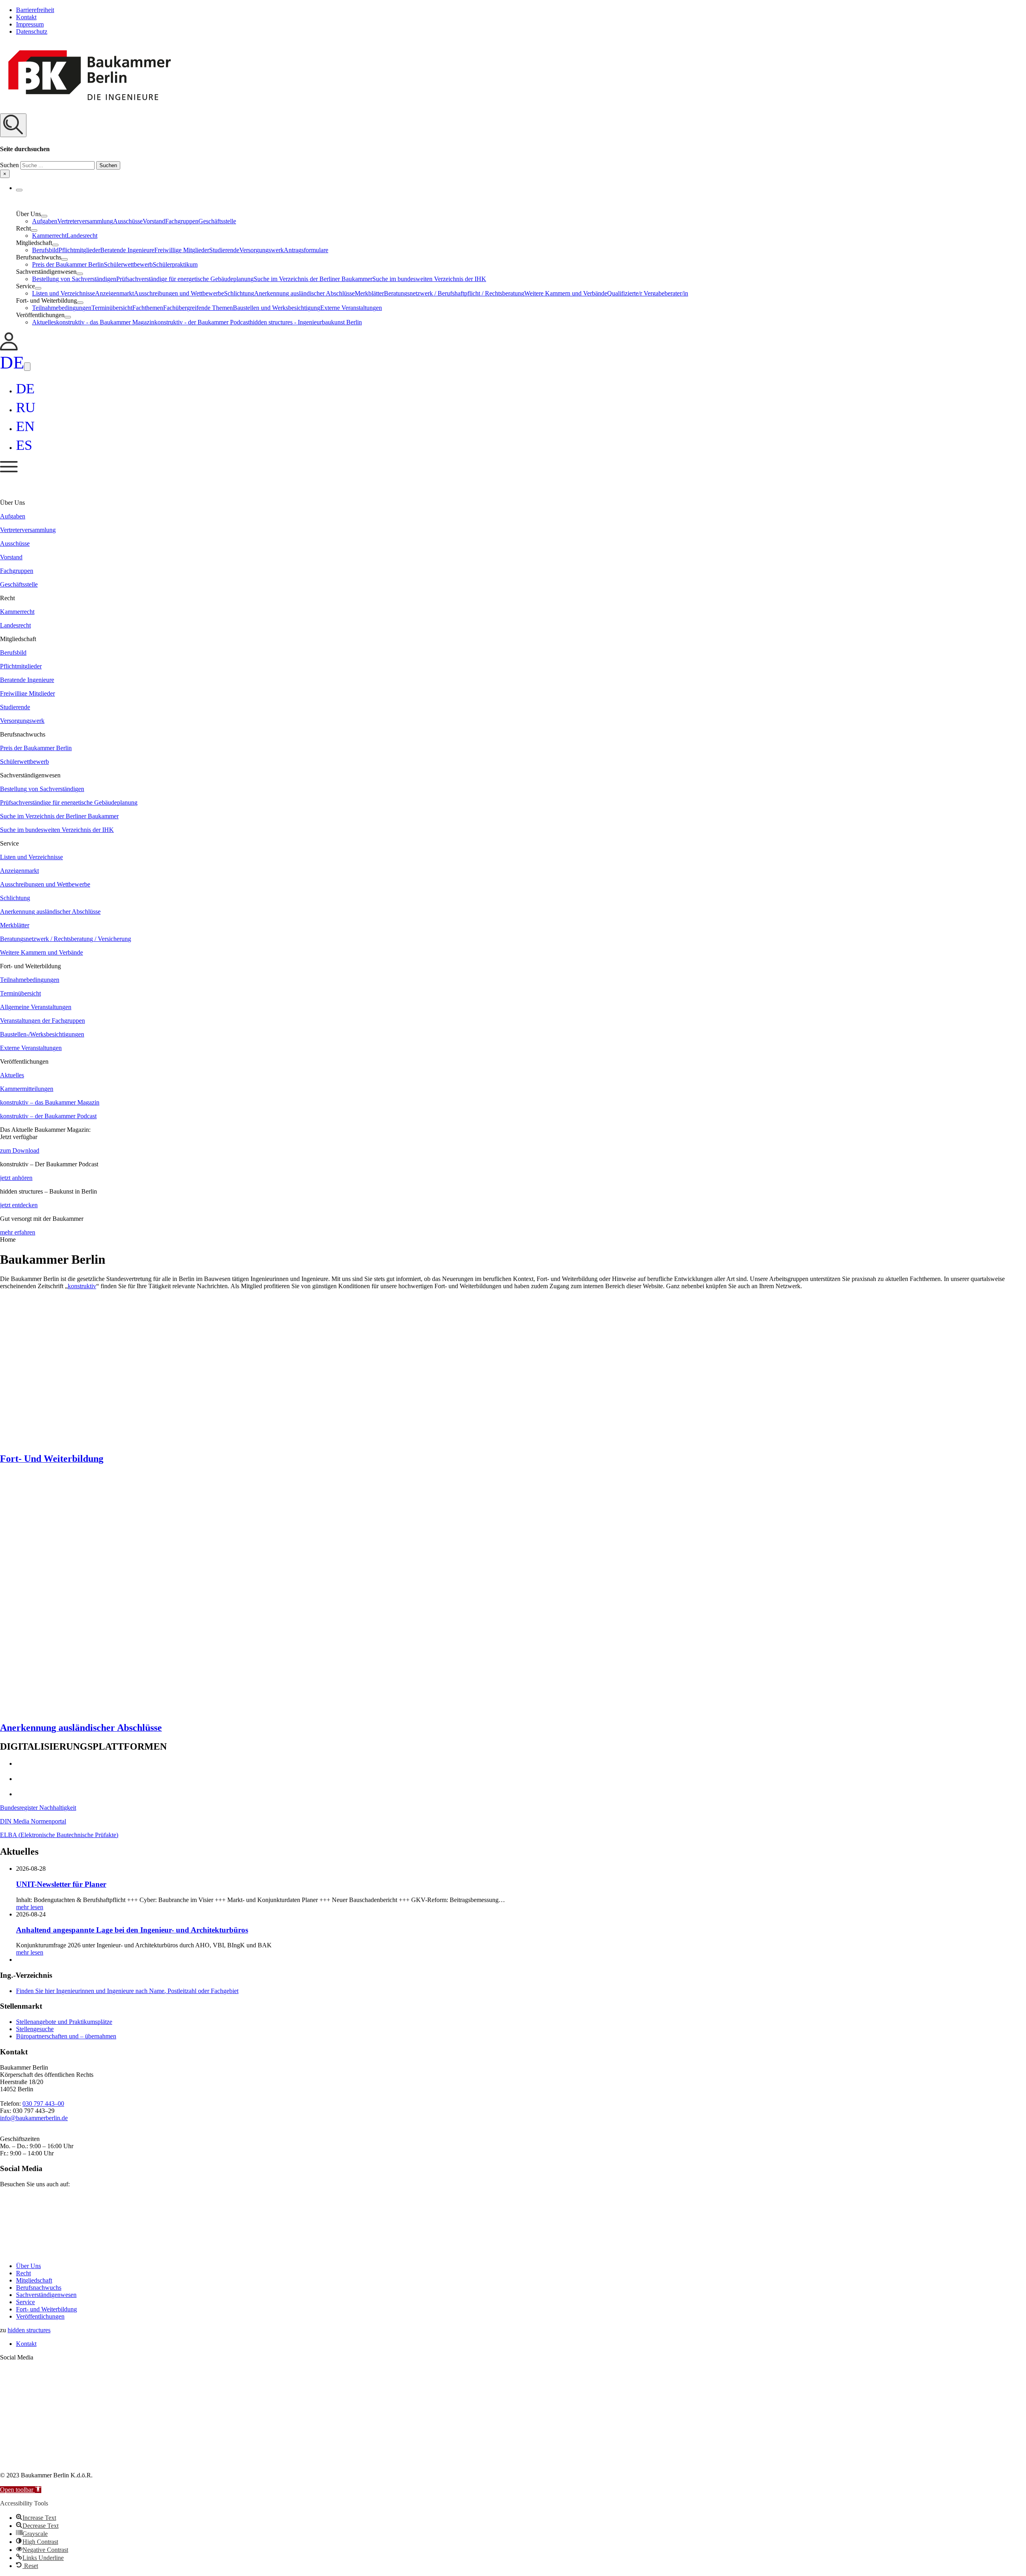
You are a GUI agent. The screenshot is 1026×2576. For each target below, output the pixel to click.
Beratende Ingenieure (127, 250)
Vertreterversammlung (85, 221)
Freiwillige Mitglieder (182, 250)
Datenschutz (32, 31)
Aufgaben (45, 221)
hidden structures (29, 2330)
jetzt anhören (16, 1178)
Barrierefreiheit (35, 10)
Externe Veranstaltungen (351, 308)
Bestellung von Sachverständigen (74, 279)
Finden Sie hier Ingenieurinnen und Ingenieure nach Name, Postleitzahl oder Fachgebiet (127, 1991)
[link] (9, 348)
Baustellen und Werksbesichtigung (277, 308)
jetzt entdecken (19, 1205)
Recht (23, 2273)
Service (25, 2302)
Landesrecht (82, 236)
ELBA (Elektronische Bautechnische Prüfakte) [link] (59, 1835)
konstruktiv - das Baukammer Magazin (105, 322)
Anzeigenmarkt (114, 293)
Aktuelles (44, 322)
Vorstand (154, 221)
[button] (513, 146)
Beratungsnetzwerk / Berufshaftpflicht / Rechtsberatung (454, 293)
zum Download (20, 1150)
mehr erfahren (18, 1232)
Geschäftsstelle (217, 221)
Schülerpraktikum (175, 264)
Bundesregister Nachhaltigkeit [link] (38, 1808)
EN (25, 426)
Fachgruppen (182, 221)
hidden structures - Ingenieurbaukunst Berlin (306, 322)
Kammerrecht (49, 236)
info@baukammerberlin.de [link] (34, 2118)
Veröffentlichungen (40, 2316)
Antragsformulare (306, 250)
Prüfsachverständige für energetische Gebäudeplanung (185, 279)
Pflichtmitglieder (79, 250)
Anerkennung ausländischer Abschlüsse (304, 293)
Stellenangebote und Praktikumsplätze (64, 2022)
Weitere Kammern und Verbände (566, 293)
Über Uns (28, 2266)
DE (12, 362)
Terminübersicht (112, 308)
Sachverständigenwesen (46, 2295)
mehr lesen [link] (30, 1907)
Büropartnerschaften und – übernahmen (66, 2036)
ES (24, 445)
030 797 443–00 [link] (43, 2103)
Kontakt (26, 17)
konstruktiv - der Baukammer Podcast (202, 322)
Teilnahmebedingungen (62, 308)
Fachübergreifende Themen (198, 308)
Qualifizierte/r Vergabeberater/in (648, 293)
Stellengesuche (35, 2029)
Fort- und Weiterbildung (46, 2309)
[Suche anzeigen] (13, 125)
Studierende (224, 250)
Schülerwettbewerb (128, 264)
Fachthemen (148, 308)
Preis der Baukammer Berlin (68, 264)
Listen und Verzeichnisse (64, 293)
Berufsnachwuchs (39, 2288)
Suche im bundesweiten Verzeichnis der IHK (429, 279)
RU (26, 408)
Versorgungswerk (262, 250)
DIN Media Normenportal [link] (33, 1821)
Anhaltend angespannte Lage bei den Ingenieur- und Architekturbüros (132, 1930)
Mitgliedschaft (34, 2280)
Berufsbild (45, 250)
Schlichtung (239, 293)
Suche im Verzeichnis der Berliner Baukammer (313, 279)
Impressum (30, 24)
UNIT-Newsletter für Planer (61, 1884)
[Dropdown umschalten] (19, 190)
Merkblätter (369, 293)
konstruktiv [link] (82, 1286)
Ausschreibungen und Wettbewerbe (179, 293)
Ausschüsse (128, 221)
